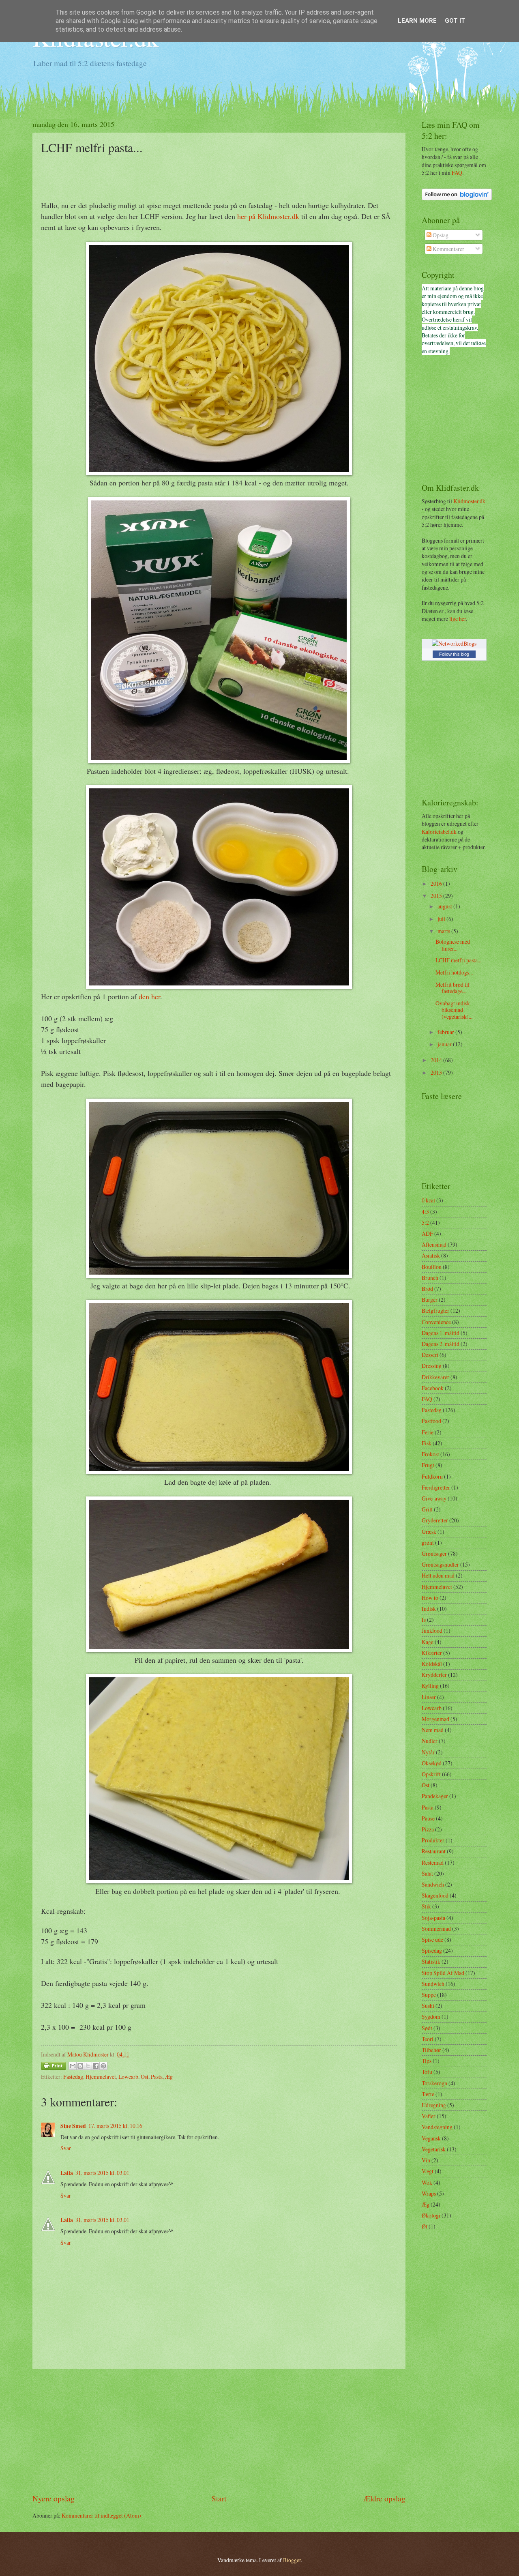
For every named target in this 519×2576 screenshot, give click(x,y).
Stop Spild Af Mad (443, 1973)
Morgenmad (435, 1719)
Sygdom (431, 2017)
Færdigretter (436, 1487)
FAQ (457, 173)
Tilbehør (431, 2050)
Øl (425, 2226)
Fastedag (73, 2077)
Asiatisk (431, 1255)
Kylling (430, 1686)
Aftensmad (434, 1244)
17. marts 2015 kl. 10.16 (115, 2126)
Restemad (433, 1862)
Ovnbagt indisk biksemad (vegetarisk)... (454, 1010)
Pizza (428, 1829)
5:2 (425, 1223)
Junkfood (432, 1630)
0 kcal (428, 1200)
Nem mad (433, 1730)
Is (424, 1620)
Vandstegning (437, 2127)
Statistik (431, 1961)
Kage (428, 1642)
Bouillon (432, 1267)
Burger (430, 1300)
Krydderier (434, 1675)
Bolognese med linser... (453, 945)
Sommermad (436, 1929)
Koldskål (432, 1664)
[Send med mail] (73, 2066)
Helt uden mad (438, 1575)
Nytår (428, 1752)
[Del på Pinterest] (103, 2066)
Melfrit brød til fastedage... (453, 988)
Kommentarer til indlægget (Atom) (101, 2515)
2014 (437, 1060)
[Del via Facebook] (96, 2066)
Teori (428, 2039)
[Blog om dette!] (80, 2066)
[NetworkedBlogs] (454, 643)
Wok (427, 2182)
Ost (145, 2077)
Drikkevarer (435, 1377)
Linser (429, 1697)
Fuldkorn (432, 1476)
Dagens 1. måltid (441, 1333)
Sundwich (433, 1984)
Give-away (434, 1498)
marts (444, 931)
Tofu (427, 2072)
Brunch (430, 1278)
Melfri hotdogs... (454, 972)
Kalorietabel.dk (439, 832)
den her (149, 996)
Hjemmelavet (101, 2077)
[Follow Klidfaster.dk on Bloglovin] (457, 198)
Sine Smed (73, 2126)
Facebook (433, 1388)
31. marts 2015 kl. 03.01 (102, 2173)
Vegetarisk (434, 2149)
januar (445, 1044)
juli (442, 919)
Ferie (428, 1432)
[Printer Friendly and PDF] (54, 2067)
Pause (428, 1818)
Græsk (429, 1532)
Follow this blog (454, 654)
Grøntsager (434, 1553)
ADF (427, 1233)
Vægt (428, 2171)
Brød (427, 1289)
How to (430, 1598)
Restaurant (434, 1851)
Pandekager (435, 1796)
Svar (66, 2148)
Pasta (157, 2077)
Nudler (430, 1741)
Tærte (428, 2094)
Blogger (292, 2560)
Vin (426, 2160)
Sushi (428, 2006)
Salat (427, 1873)
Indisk (429, 1609)
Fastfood (431, 1421)
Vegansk (431, 2138)
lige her (458, 619)
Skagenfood (435, 1895)
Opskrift (431, 1774)
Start (219, 2498)
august (445, 906)
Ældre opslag (384, 2498)
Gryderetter (435, 1520)
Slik (426, 1906)
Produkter (433, 1840)
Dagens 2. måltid (441, 1344)
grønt (428, 1542)
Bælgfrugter (435, 1311)
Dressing (432, 1366)
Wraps (429, 2193)
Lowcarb (128, 2077)
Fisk (427, 1443)
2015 (437, 896)
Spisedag (432, 1950)
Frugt (428, 1465)
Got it (455, 21)
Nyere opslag (54, 2498)
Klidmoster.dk (469, 501)
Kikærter (432, 1653)
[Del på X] (88, 2066)
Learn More (417, 21)
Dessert (430, 1355)
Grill (427, 1509)
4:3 (425, 1212)
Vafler (429, 2116)
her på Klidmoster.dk (268, 216)
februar (446, 1032)
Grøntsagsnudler (440, 1564)
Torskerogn (434, 2083)
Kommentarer (448, 249)
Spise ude (432, 1940)
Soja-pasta (433, 1918)
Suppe (429, 1995)
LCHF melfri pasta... (458, 960)
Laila (67, 2173)
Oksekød (432, 1763)
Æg (169, 2077)
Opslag (440, 235)
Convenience (436, 1322)
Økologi (431, 2215)
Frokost (430, 1454)
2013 (437, 1072)
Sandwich (433, 1884)
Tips (427, 2061)
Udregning (434, 2105)
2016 (437, 883)
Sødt (427, 2028)
